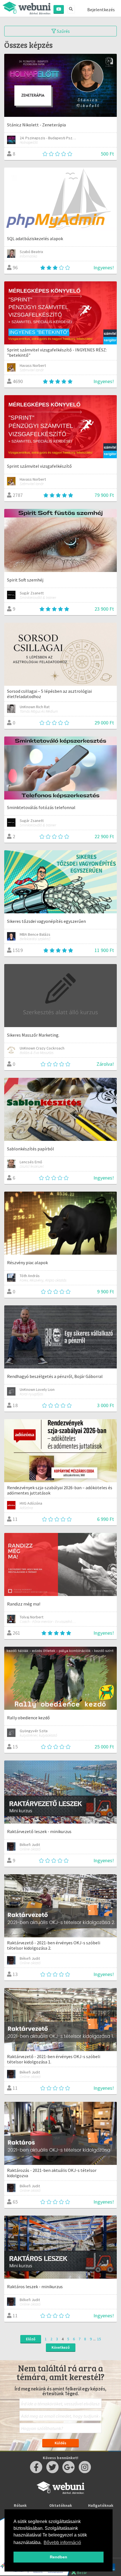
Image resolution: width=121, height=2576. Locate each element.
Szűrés (63, 31)
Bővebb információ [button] (62, 2543)
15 (99, 2339)
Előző (31, 2339)
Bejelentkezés (101, 10)
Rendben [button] (59, 2557)
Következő (61, 2347)
